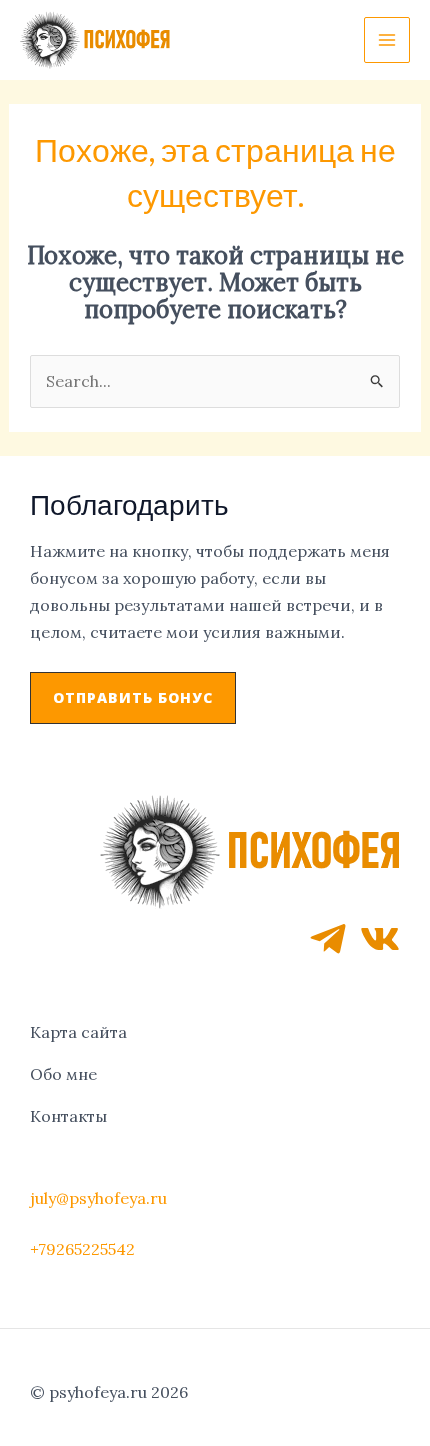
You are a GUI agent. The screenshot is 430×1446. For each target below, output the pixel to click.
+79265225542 (82, 1249)
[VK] (380, 939)
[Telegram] (328, 939)
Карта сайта (78, 1032)
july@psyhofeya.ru (98, 1198)
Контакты (68, 1116)
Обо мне (63, 1074)
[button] (133, 698)
